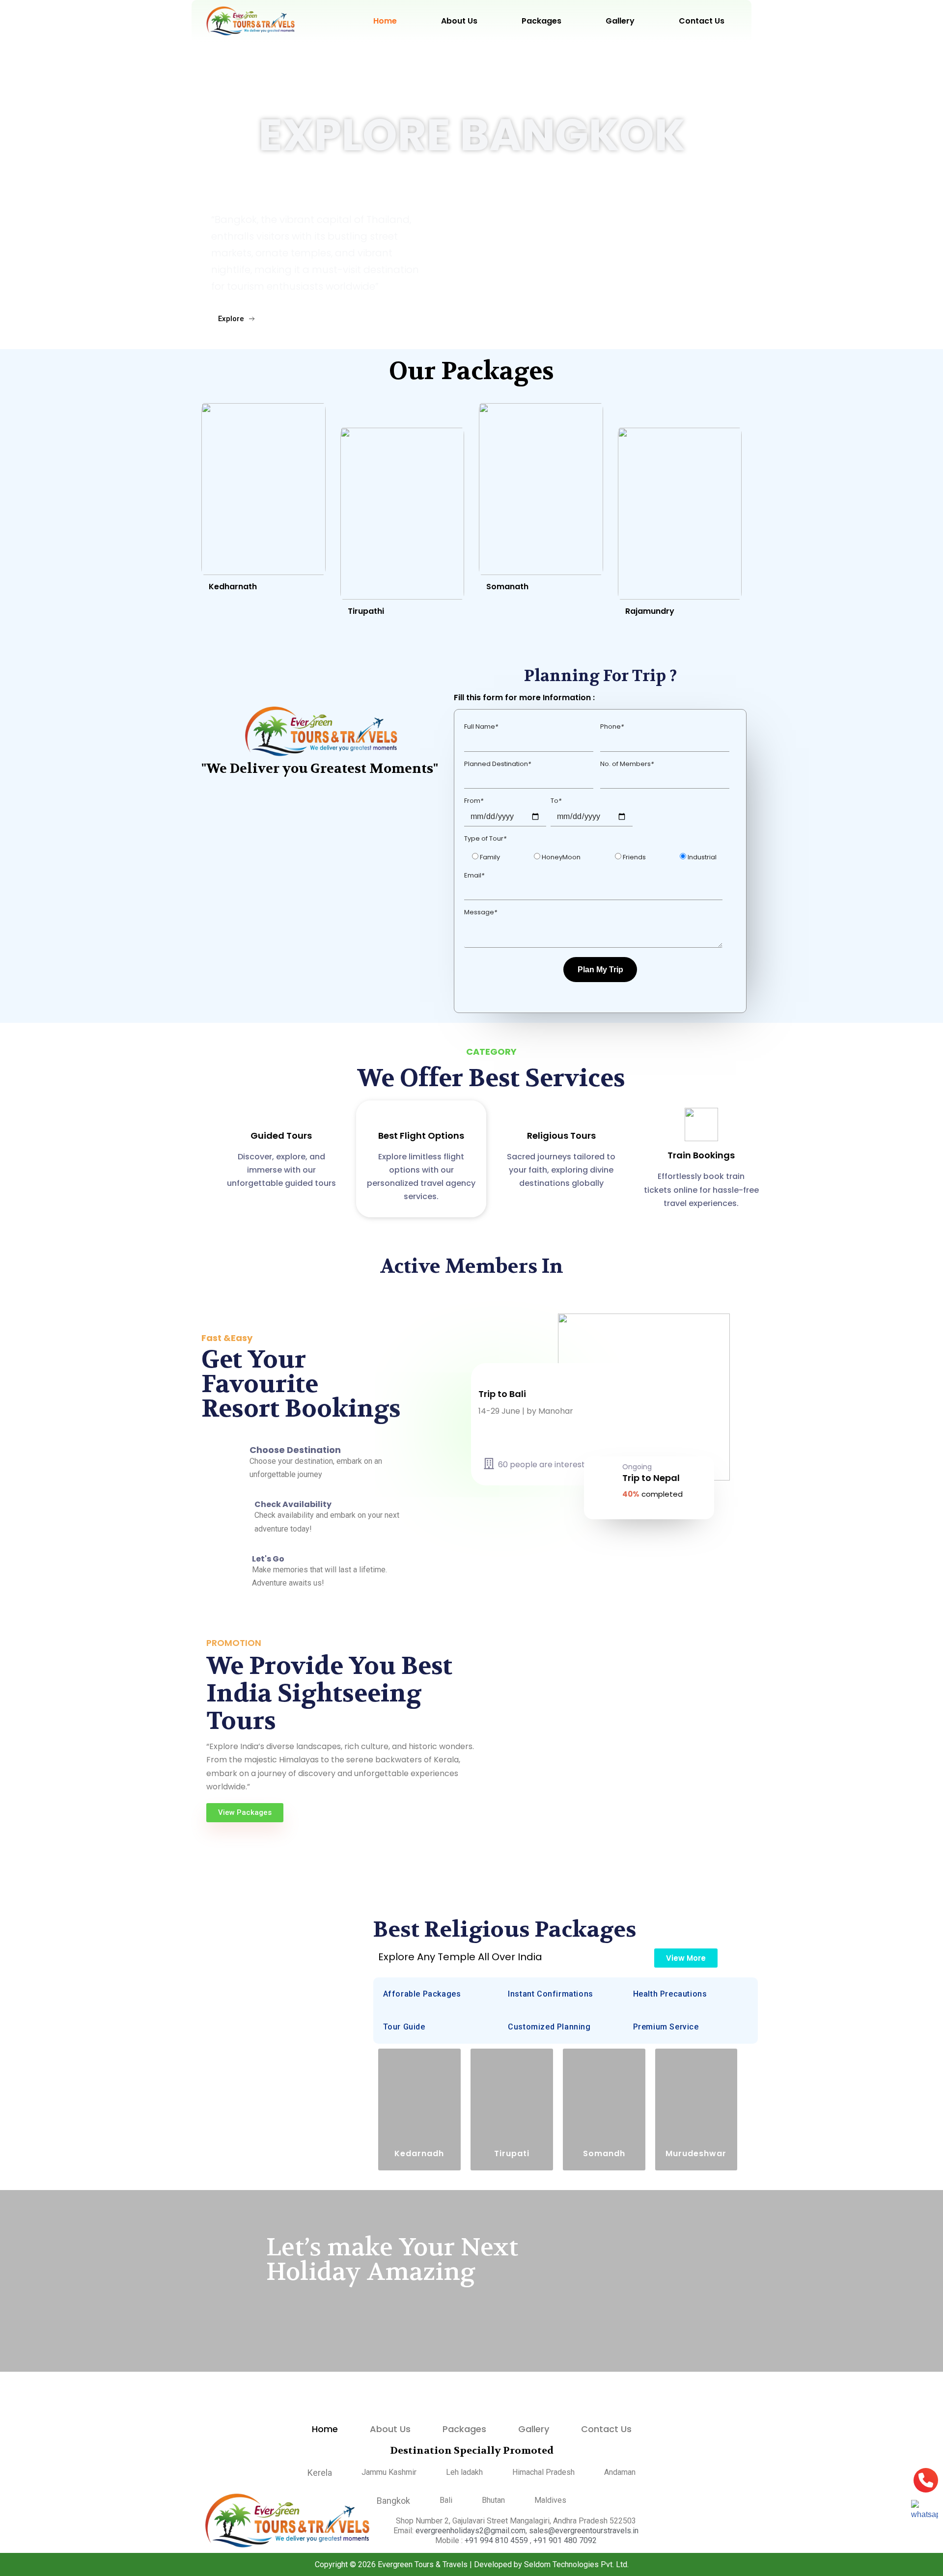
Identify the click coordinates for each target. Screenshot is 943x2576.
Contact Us (702, 21)
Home (385, 21)
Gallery (620, 21)
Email (474, 875)
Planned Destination (498, 764)
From (474, 801)
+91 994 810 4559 (497, 2540)
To (556, 801)
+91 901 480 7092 (565, 2540)
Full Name (481, 726)
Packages (541, 21)
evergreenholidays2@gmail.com (471, 2531)
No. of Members (627, 764)
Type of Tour (485, 838)
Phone (612, 726)
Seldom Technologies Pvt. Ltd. (576, 2564)
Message (481, 912)
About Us (459, 21)
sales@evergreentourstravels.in (584, 2531)
